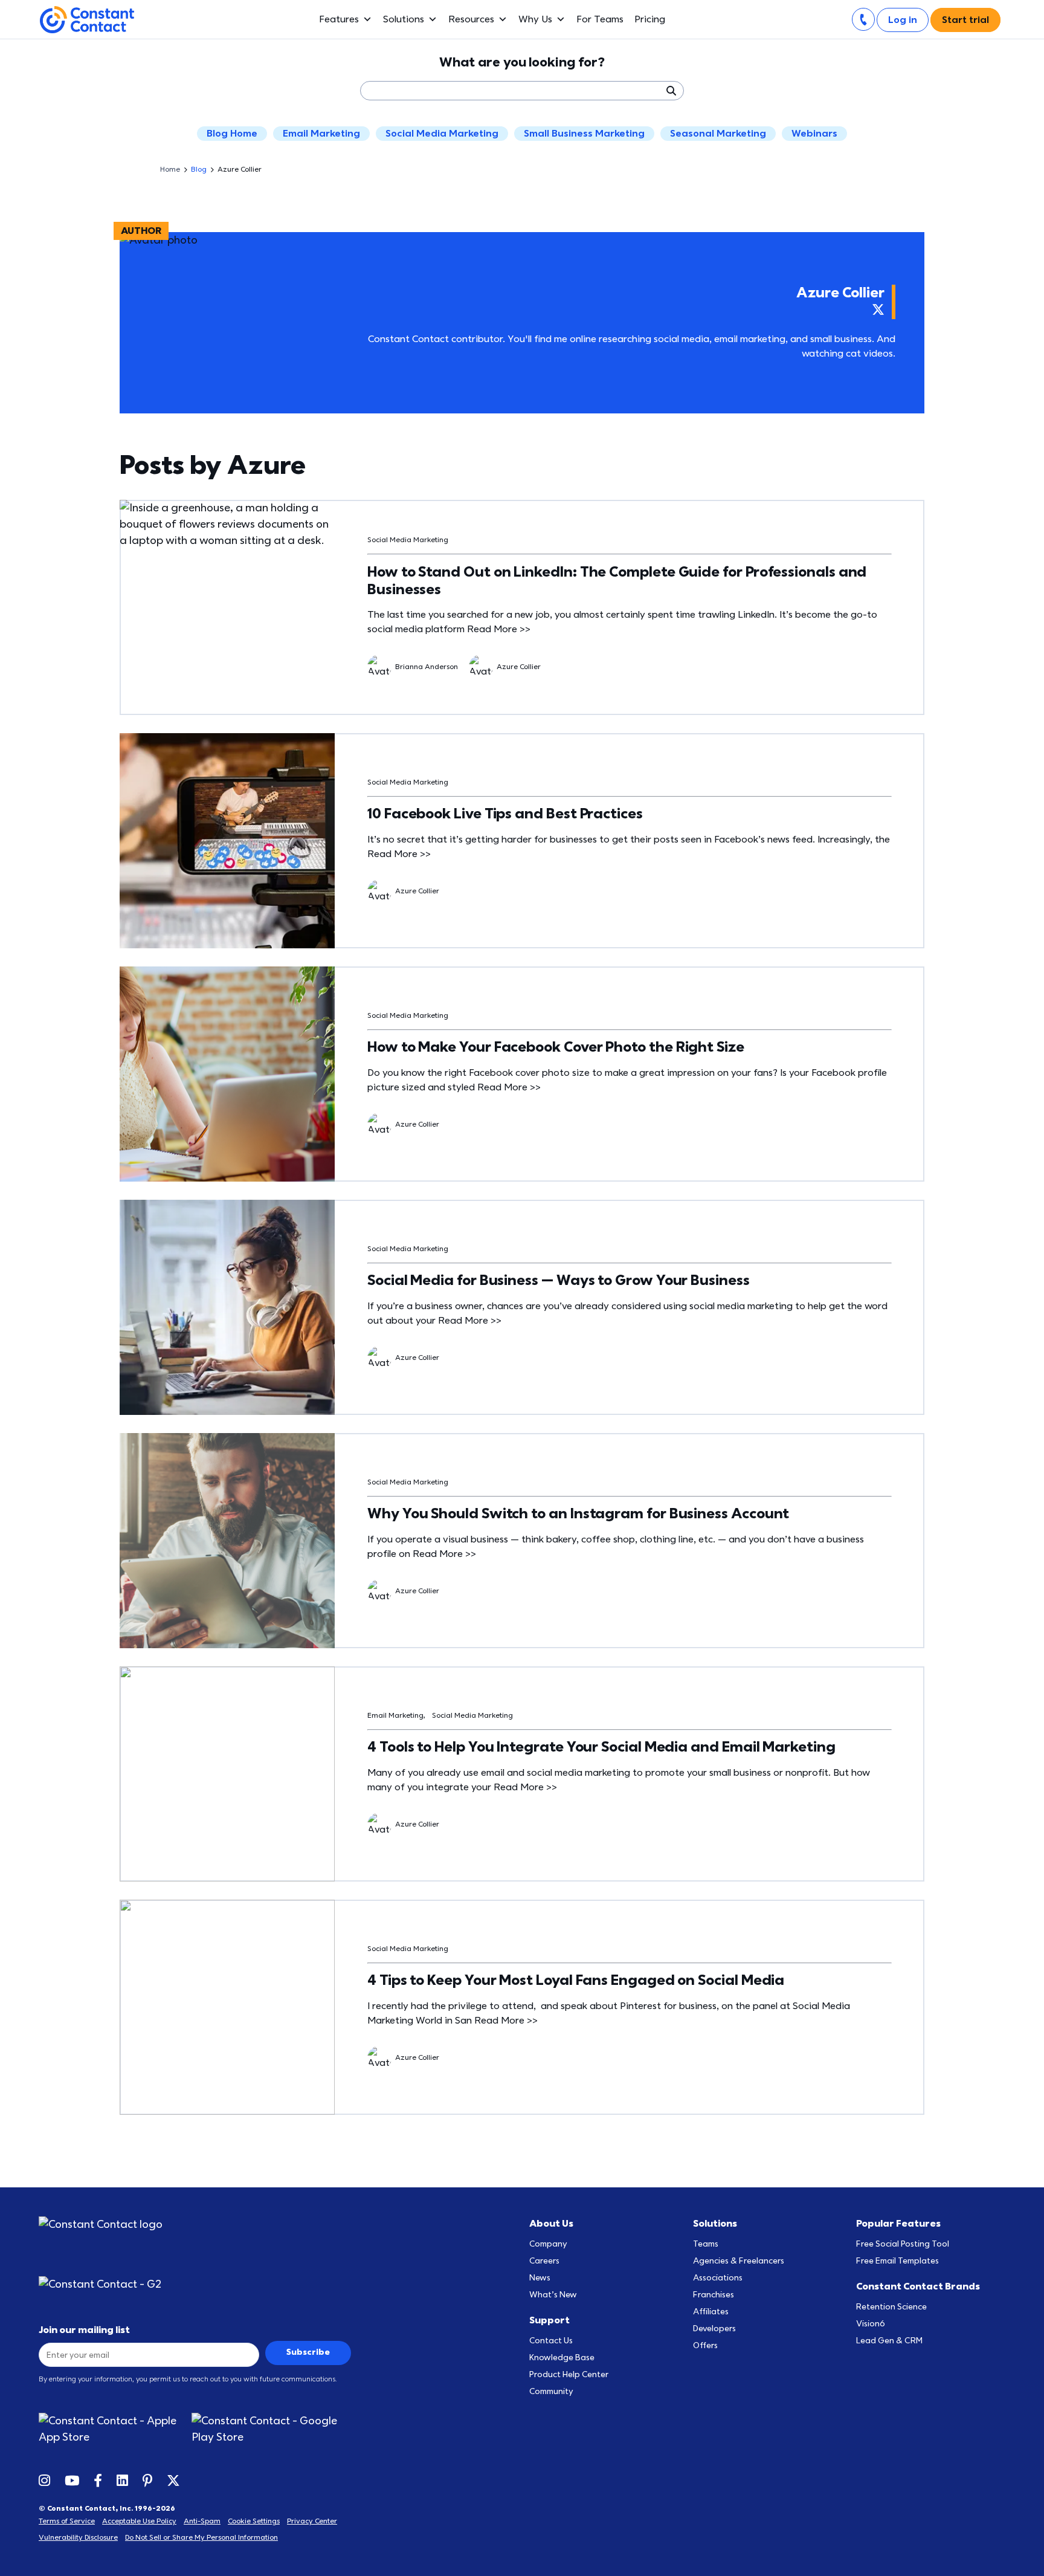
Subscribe (308, 2352)
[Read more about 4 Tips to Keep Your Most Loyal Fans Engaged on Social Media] (227, 2007)
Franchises (714, 2295)
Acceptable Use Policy (139, 2521)
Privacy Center (312, 2521)
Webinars (814, 134)
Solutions (404, 19)
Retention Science (891, 2307)
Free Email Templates (897, 2261)
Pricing (650, 19)
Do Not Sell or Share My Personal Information (201, 2537)
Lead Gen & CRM (889, 2341)
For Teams (600, 19)
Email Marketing (321, 134)
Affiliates (711, 2312)
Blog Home (232, 134)
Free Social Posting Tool (903, 2244)
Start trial (965, 20)
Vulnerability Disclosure (78, 2537)
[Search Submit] (671, 91)
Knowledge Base (562, 2358)
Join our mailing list (84, 2330)
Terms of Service (67, 2521)
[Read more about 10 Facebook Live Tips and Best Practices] (227, 841)
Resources (471, 19)
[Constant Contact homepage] (101, 2225)
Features (339, 19)
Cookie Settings (254, 2521)
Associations (718, 2278)
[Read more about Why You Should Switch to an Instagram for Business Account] (227, 1541)
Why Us (535, 19)
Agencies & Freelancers (739, 2261)
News (540, 2278)
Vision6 (871, 2324)
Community (551, 2391)
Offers (705, 2345)
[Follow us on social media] (44, 2480)
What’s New (553, 2295)
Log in (903, 20)
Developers (714, 2328)
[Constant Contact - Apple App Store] (115, 2429)
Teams (706, 2244)
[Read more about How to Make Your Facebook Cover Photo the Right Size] (227, 1074)
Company (548, 2244)
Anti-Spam (202, 2521)
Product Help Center (569, 2374)
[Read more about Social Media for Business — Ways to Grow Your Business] (227, 1307)
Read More (499, 629)
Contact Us (551, 2341)
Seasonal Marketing (718, 134)
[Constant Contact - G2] (113, 2284)
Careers (544, 2261)
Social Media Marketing (442, 134)
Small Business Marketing (584, 134)
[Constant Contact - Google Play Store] (271, 2429)
